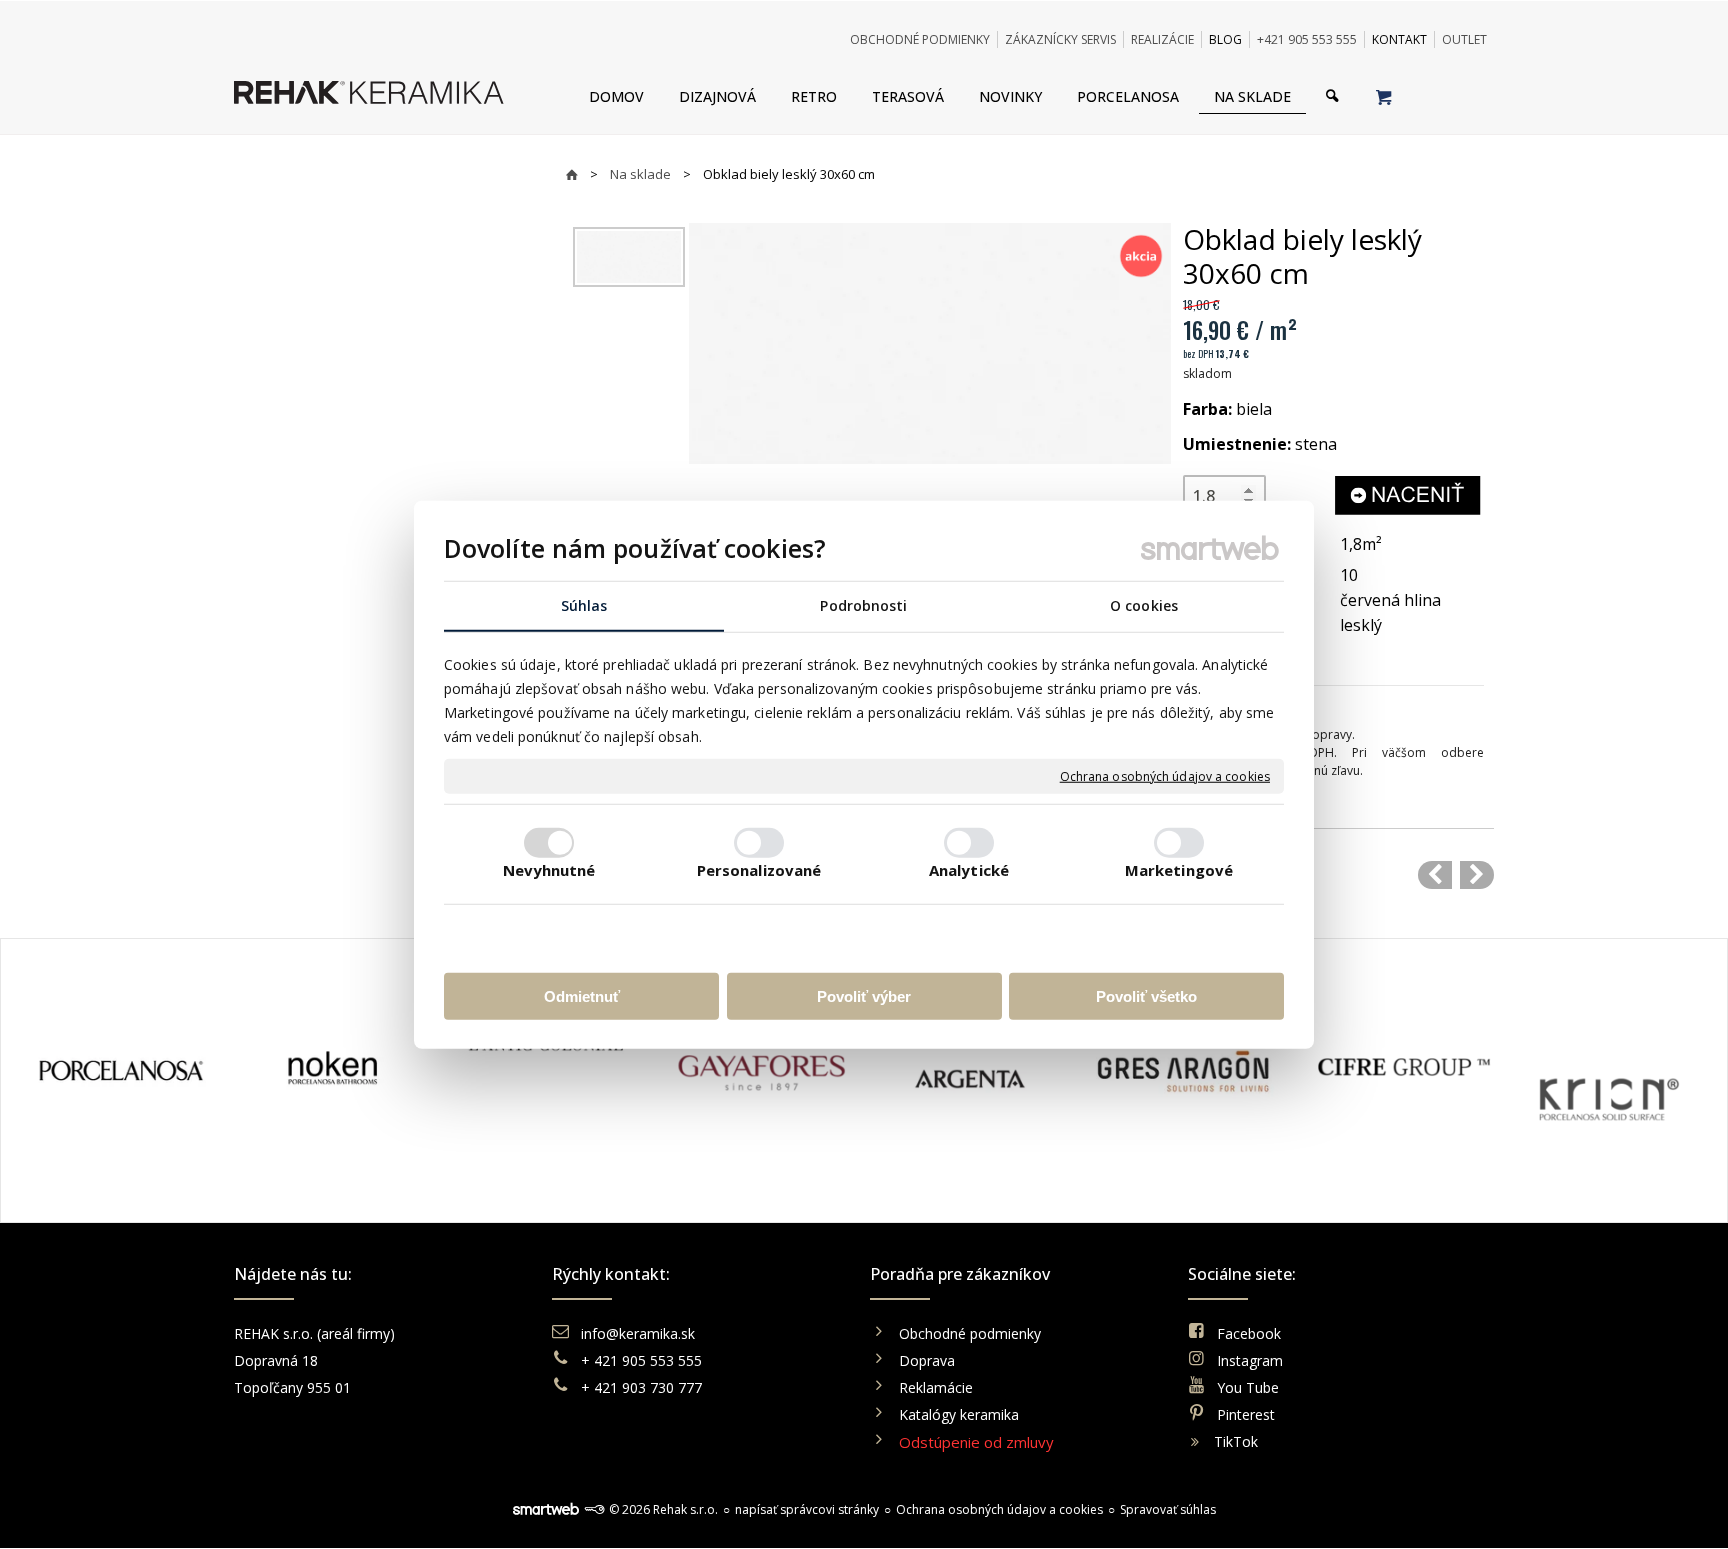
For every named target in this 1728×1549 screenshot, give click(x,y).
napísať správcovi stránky (807, 1509)
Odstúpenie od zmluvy (976, 1442)
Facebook (1249, 1333)
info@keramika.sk (638, 1333)
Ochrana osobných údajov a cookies (1165, 776)
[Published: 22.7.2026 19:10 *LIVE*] (594, 1509)
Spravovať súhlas (1168, 1509)
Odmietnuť (582, 995)
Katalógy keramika (959, 1414)
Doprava (927, 1360)
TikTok (1236, 1441)
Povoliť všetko (1146, 995)
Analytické (969, 869)
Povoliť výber (864, 995)
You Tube (1248, 1387)
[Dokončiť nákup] (1383, 96)
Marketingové (1179, 869)
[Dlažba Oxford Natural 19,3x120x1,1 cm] (1477, 875)
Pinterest (1246, 1414)
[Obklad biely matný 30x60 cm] (1435, 875)
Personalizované (759, 869)
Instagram (1250, 1360)
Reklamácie (938, 1387)
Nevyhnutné (549, 869)
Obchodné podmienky (970, 1333)
